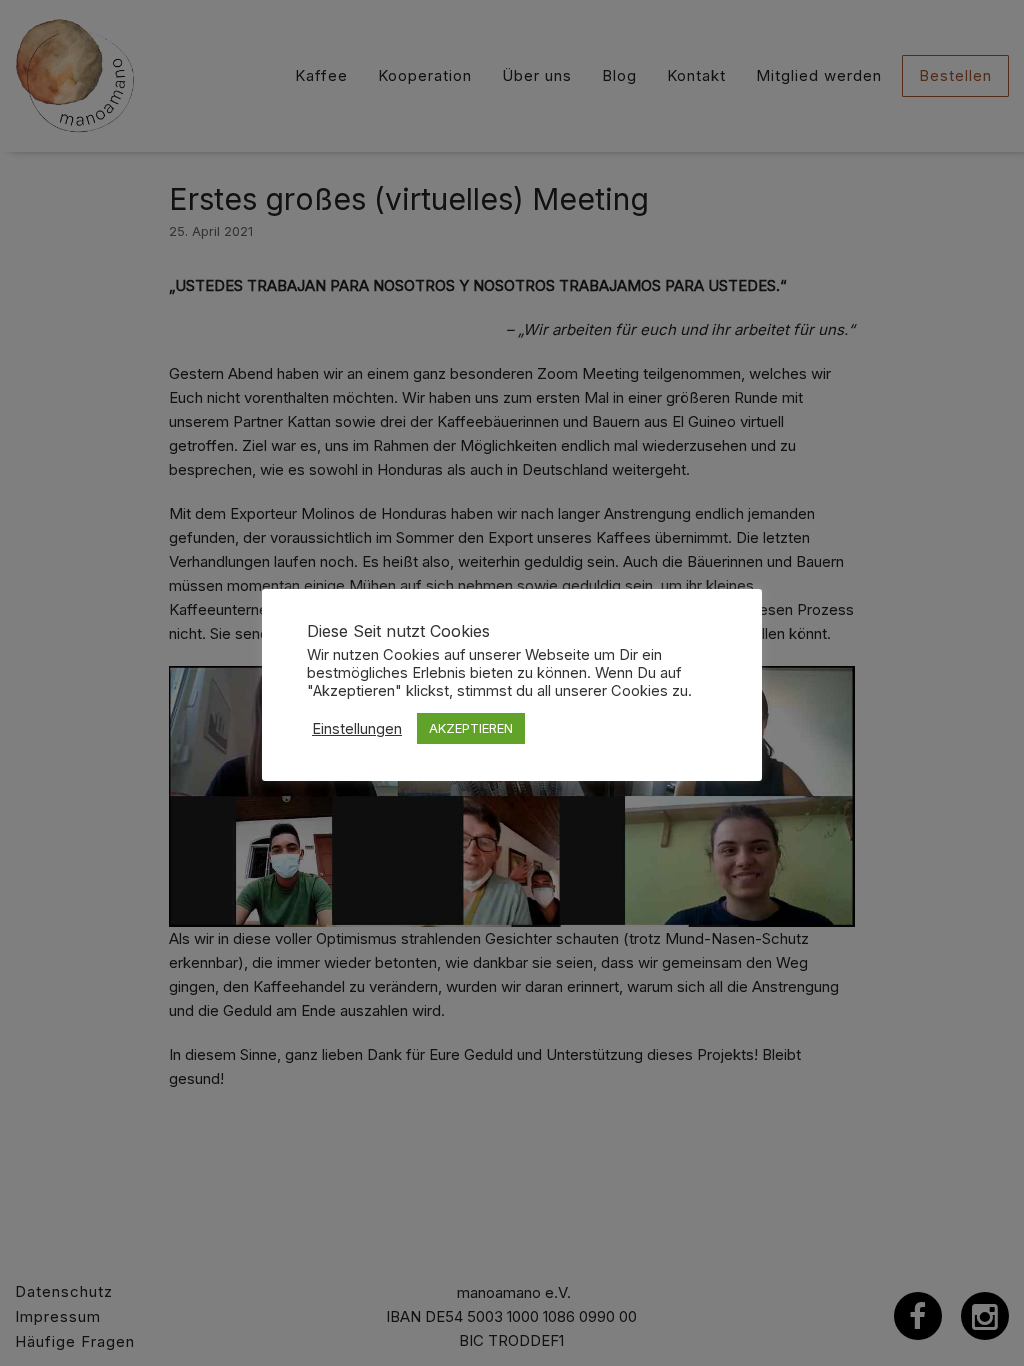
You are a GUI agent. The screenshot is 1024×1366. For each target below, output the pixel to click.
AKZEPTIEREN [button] (471, 728)
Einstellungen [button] (357, 729)
